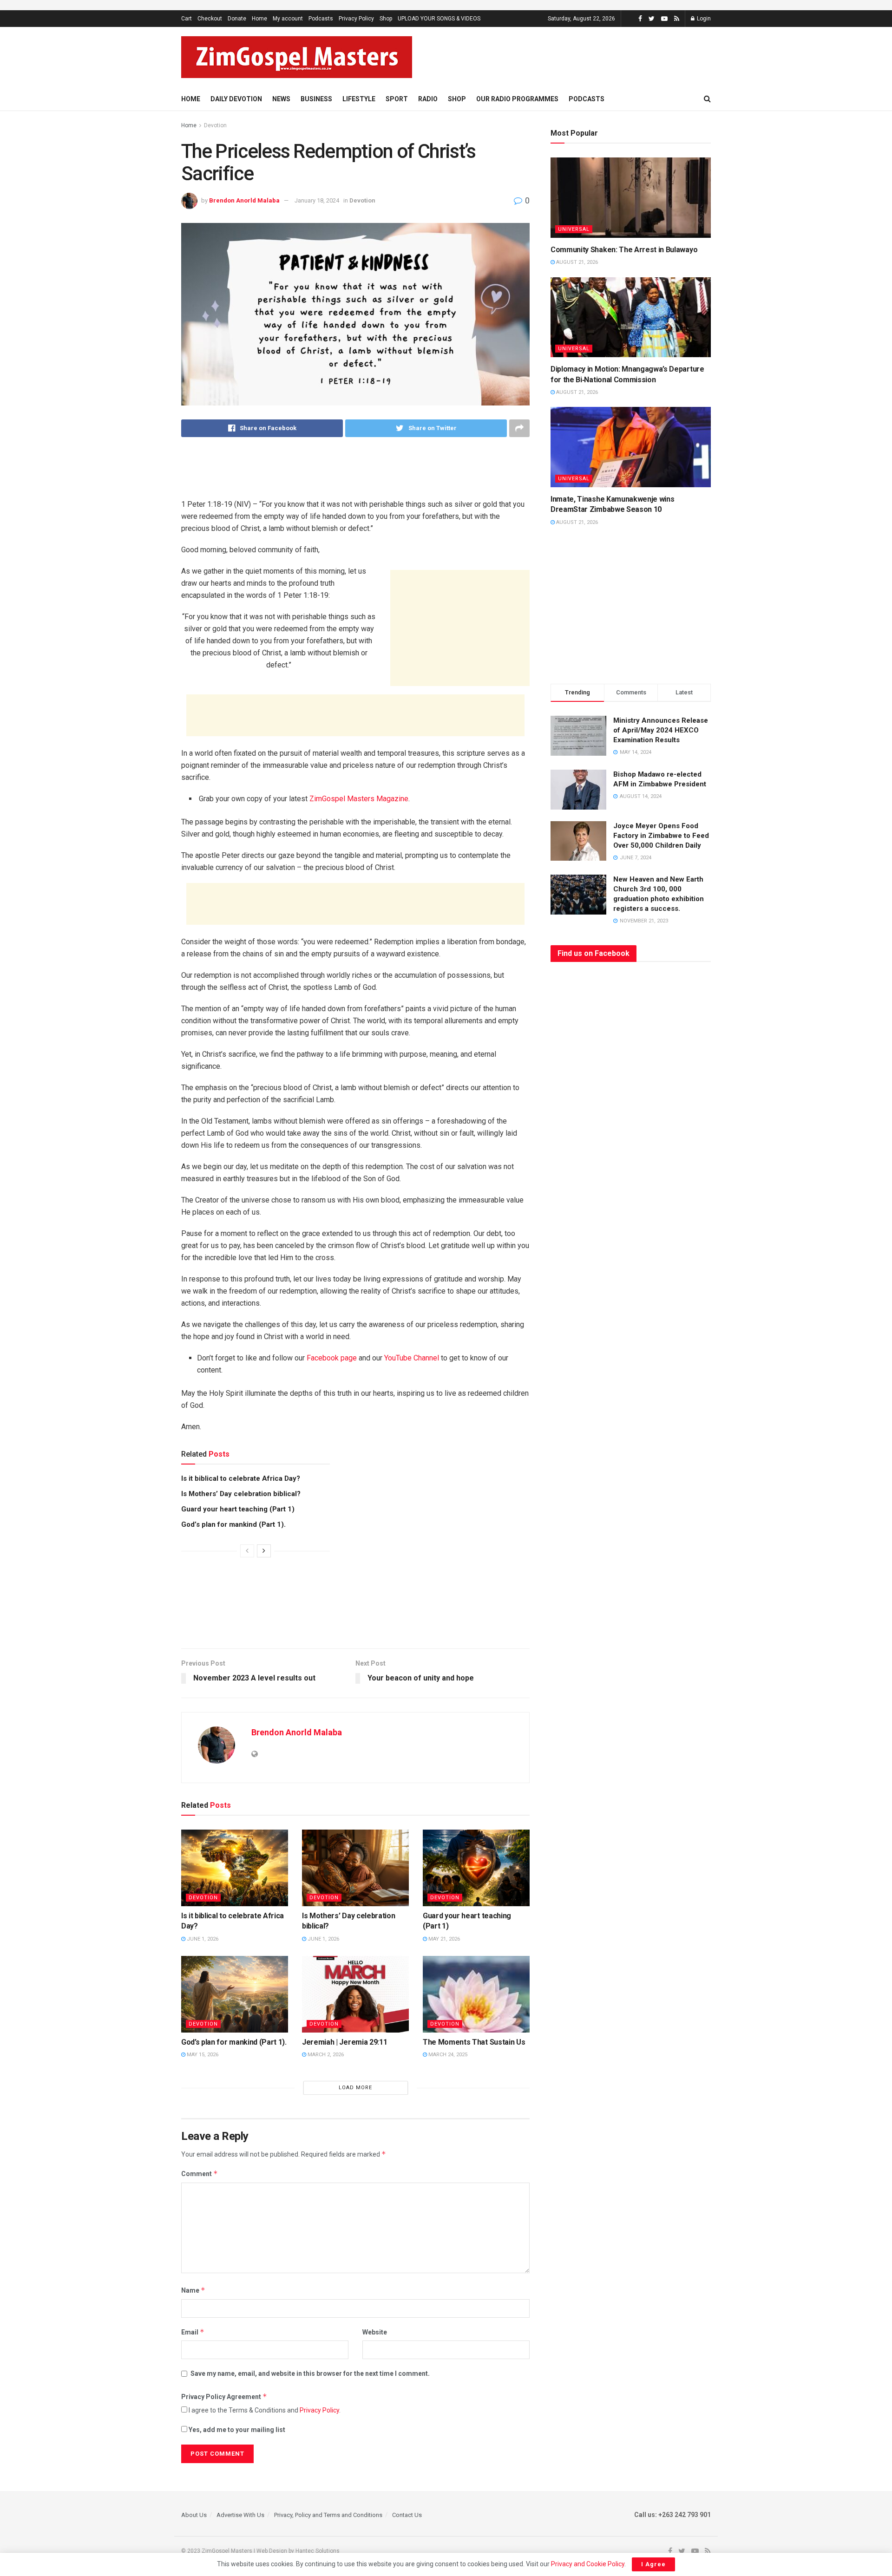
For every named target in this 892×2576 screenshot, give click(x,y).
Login (703, 19)
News (281, 99)
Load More (355, 2088)
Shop (386, 19)
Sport (397, 99)
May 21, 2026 (443, 1939)
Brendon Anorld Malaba (244, 200)
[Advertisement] (594, 56)
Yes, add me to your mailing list (236, 2430)
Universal (574, 229)
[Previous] (247, 1551)
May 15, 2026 (202, 2055)
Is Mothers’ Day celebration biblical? (241, 1494)
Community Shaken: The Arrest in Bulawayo (624, 250)
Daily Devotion (236, 99)
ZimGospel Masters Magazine (359, 799)
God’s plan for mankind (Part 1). (233, 1524)
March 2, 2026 (325, 2055)
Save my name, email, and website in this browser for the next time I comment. (310, 2373)
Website (375, 2332)
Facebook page (332, 1358)
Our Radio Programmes (517, 99)
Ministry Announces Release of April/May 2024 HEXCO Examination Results (661, 730)
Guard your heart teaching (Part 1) (238, 1509)
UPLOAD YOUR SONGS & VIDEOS (439, 19)
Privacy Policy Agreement (224, 2396)
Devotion (215, 125)
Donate (237, 19)
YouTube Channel (412, 1358)
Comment (200, 2174)
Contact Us (407, 2515)
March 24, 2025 (447, 2055)
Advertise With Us (240, 2515)
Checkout (210, 19)
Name (193, 2290)
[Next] (264, 1551)
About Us (194, 2515)
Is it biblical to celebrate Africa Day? (241, 1478)
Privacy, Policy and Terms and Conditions (328, 2515)
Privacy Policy (356, 19)
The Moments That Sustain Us (474, 2042)
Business (316, 99)
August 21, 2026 (576, 262)
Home (259, 19)
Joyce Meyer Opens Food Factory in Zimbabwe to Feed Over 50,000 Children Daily (661, 836)
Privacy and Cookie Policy (588, 2564)
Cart (187, 19)
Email (193, 2332)
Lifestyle (359, 99)
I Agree (653, 2564)
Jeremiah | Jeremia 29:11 (344, 2042)
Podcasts (321, 19)
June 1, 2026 (202, 1939)
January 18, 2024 (317, 200)
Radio (428, 99)
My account (288, 19)
